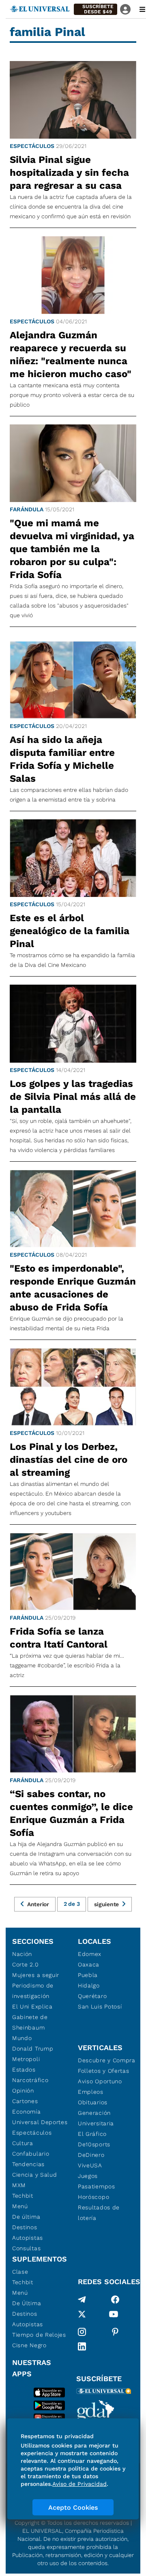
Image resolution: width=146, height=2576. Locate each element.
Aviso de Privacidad (79, 2484)
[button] (96, 9)
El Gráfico (92, 2134)
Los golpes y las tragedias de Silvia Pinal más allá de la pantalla (73, 1097)
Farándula (27, 509)
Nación (22, 1954)
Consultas (26, 2248)
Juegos (88, 2176)
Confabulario (31, 2154)
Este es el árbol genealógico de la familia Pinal (70, 931)
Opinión (23, 2091)
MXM (19, 2185)
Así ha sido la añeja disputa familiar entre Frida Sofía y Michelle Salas (62, 759)
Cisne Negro (29, 2345)
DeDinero (91, 2155)
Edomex (90, 1954)
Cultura (23, 2143)
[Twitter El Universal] (82, 2316)
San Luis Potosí (100, 2006)
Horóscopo (93, 2197)
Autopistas (28, 2238)
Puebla (88, 1975)
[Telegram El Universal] (82, 2300)
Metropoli (26, 2059)
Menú (20, 2206)
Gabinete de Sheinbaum (30, 2022)
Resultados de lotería (99, 2213)
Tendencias (28, 2164)
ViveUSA (90, 2165)
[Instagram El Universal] (82, 2332)
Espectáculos (32, 146)
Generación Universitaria (96, 2118)
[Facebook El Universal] (115, 2300)
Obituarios (93, 2102)
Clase (20, 2272)
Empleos (91, 2092)
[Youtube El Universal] (114, 2316)
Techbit (23, 2196)
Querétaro (92, 1996)
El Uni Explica (32, 2006)
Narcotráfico (30, 2080)
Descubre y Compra (107, 2060)
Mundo (22, 2038)
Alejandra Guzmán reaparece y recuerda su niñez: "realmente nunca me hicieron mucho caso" (71, 354)
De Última (27, 2303)
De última (26, 2217)
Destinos (25, 2227)
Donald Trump (33, 2049)
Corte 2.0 (25, 1964)
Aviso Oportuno (100, 2081)
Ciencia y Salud (35, 2175)
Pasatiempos (97, 2186)
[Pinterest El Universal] (115, 2332)
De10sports (94, 2144)
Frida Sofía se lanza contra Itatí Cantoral (59, 1638)
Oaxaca (89, 1964)
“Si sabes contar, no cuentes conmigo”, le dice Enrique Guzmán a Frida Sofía (71, 1813)
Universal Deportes (40, 2122)
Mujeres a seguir (36, 1975)
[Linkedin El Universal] (82, 2346)
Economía (27, 2112)
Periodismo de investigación (33, 1991)
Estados (24, 2070)
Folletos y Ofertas (104, 2071)
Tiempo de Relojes (39, 2335)
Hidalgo (89, 1985)
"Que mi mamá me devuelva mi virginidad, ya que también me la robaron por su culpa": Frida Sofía (72, 549)
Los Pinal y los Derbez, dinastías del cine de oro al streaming (69, 1460)
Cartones (25, 2101)
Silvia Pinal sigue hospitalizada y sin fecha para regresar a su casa (69, 173)
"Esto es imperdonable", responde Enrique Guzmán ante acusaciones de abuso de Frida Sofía (73, 1288)
